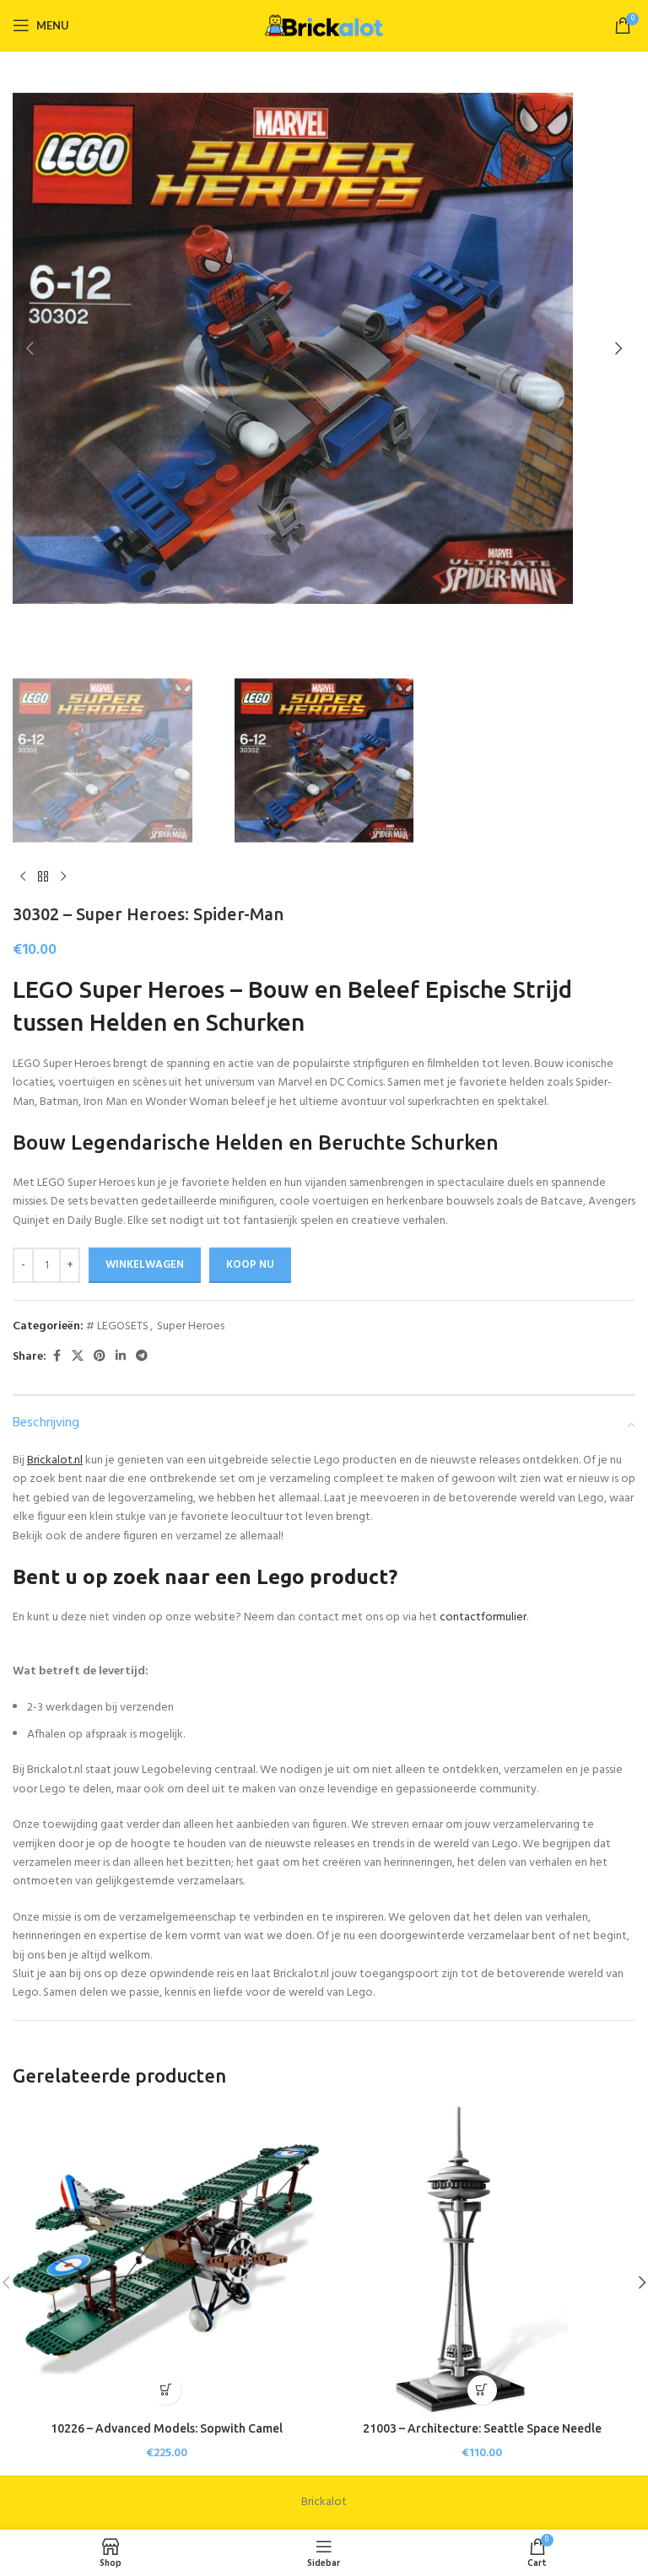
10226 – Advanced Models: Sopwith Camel (167, 2428)
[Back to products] (43, 877)
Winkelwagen (145, 1265)
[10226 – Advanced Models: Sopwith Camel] (166, 2260)
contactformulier (483, 1617)
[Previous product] (23, 877)
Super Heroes (191, 1326)
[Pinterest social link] (100, 1357)
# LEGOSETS (117, 1326)
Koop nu (250, 1265)
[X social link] (78, 1357)
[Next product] (63, 877)
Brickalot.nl (55, 1460)
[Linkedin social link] (121, 1357)
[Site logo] (324, 25)
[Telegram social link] (142, 1357)
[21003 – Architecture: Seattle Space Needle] (482, 2260)
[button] (30, 348)
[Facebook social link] (57, 1357)
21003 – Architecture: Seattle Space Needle (482, 2428)
